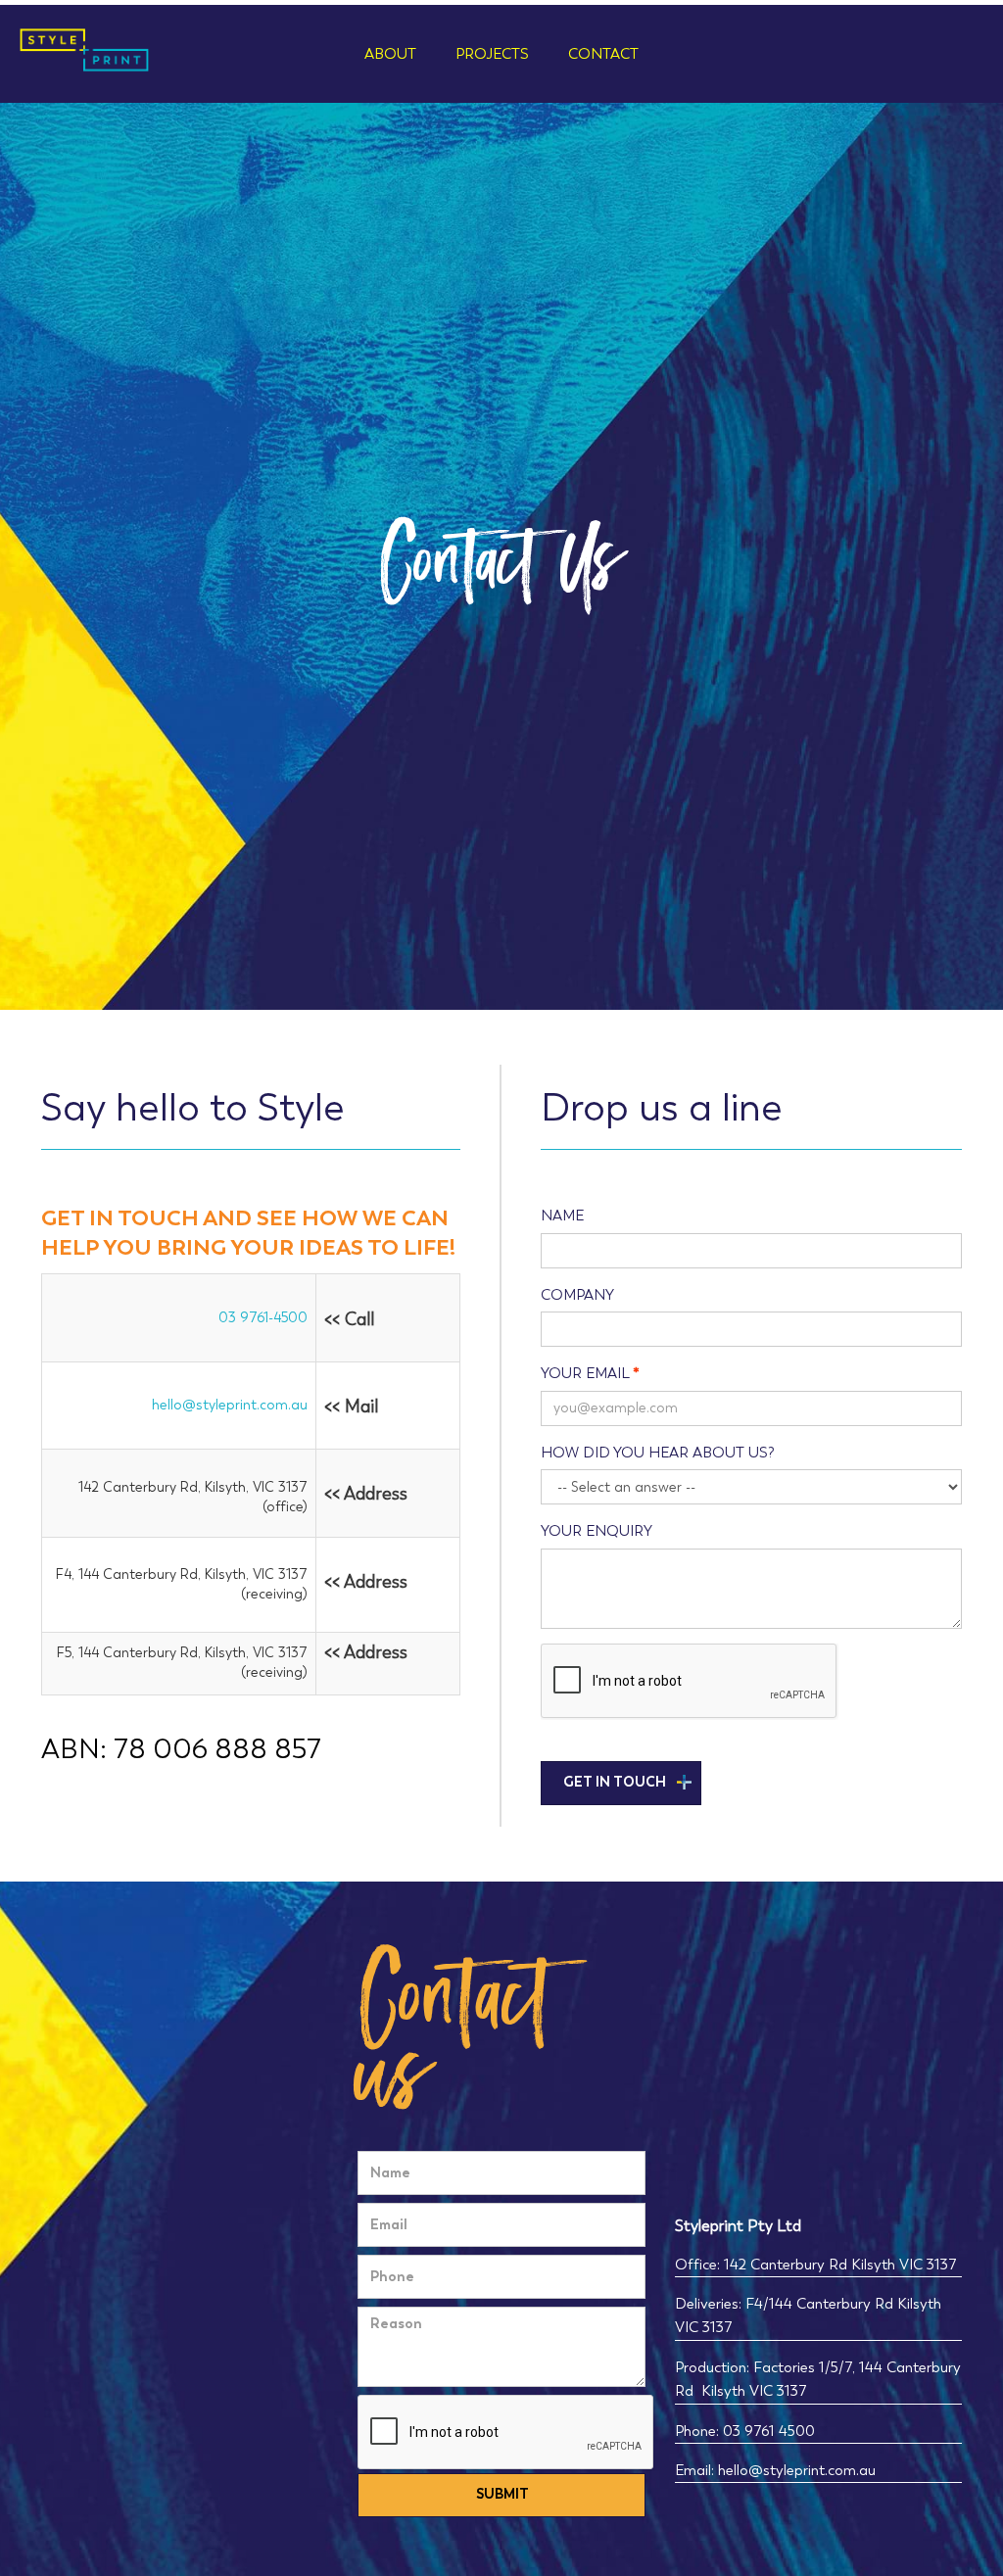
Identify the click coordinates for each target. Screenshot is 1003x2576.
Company (577, 1295)
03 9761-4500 (263, 1318)
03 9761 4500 (767, 2431)
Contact (603, 54)
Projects (492, 54)
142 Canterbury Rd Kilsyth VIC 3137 (840, 2265)
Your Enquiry (597, 1531)
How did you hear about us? (658, 1453)
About (390, 54)
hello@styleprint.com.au (230, 1405)
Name (562, 1216)
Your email (585, 1373)
